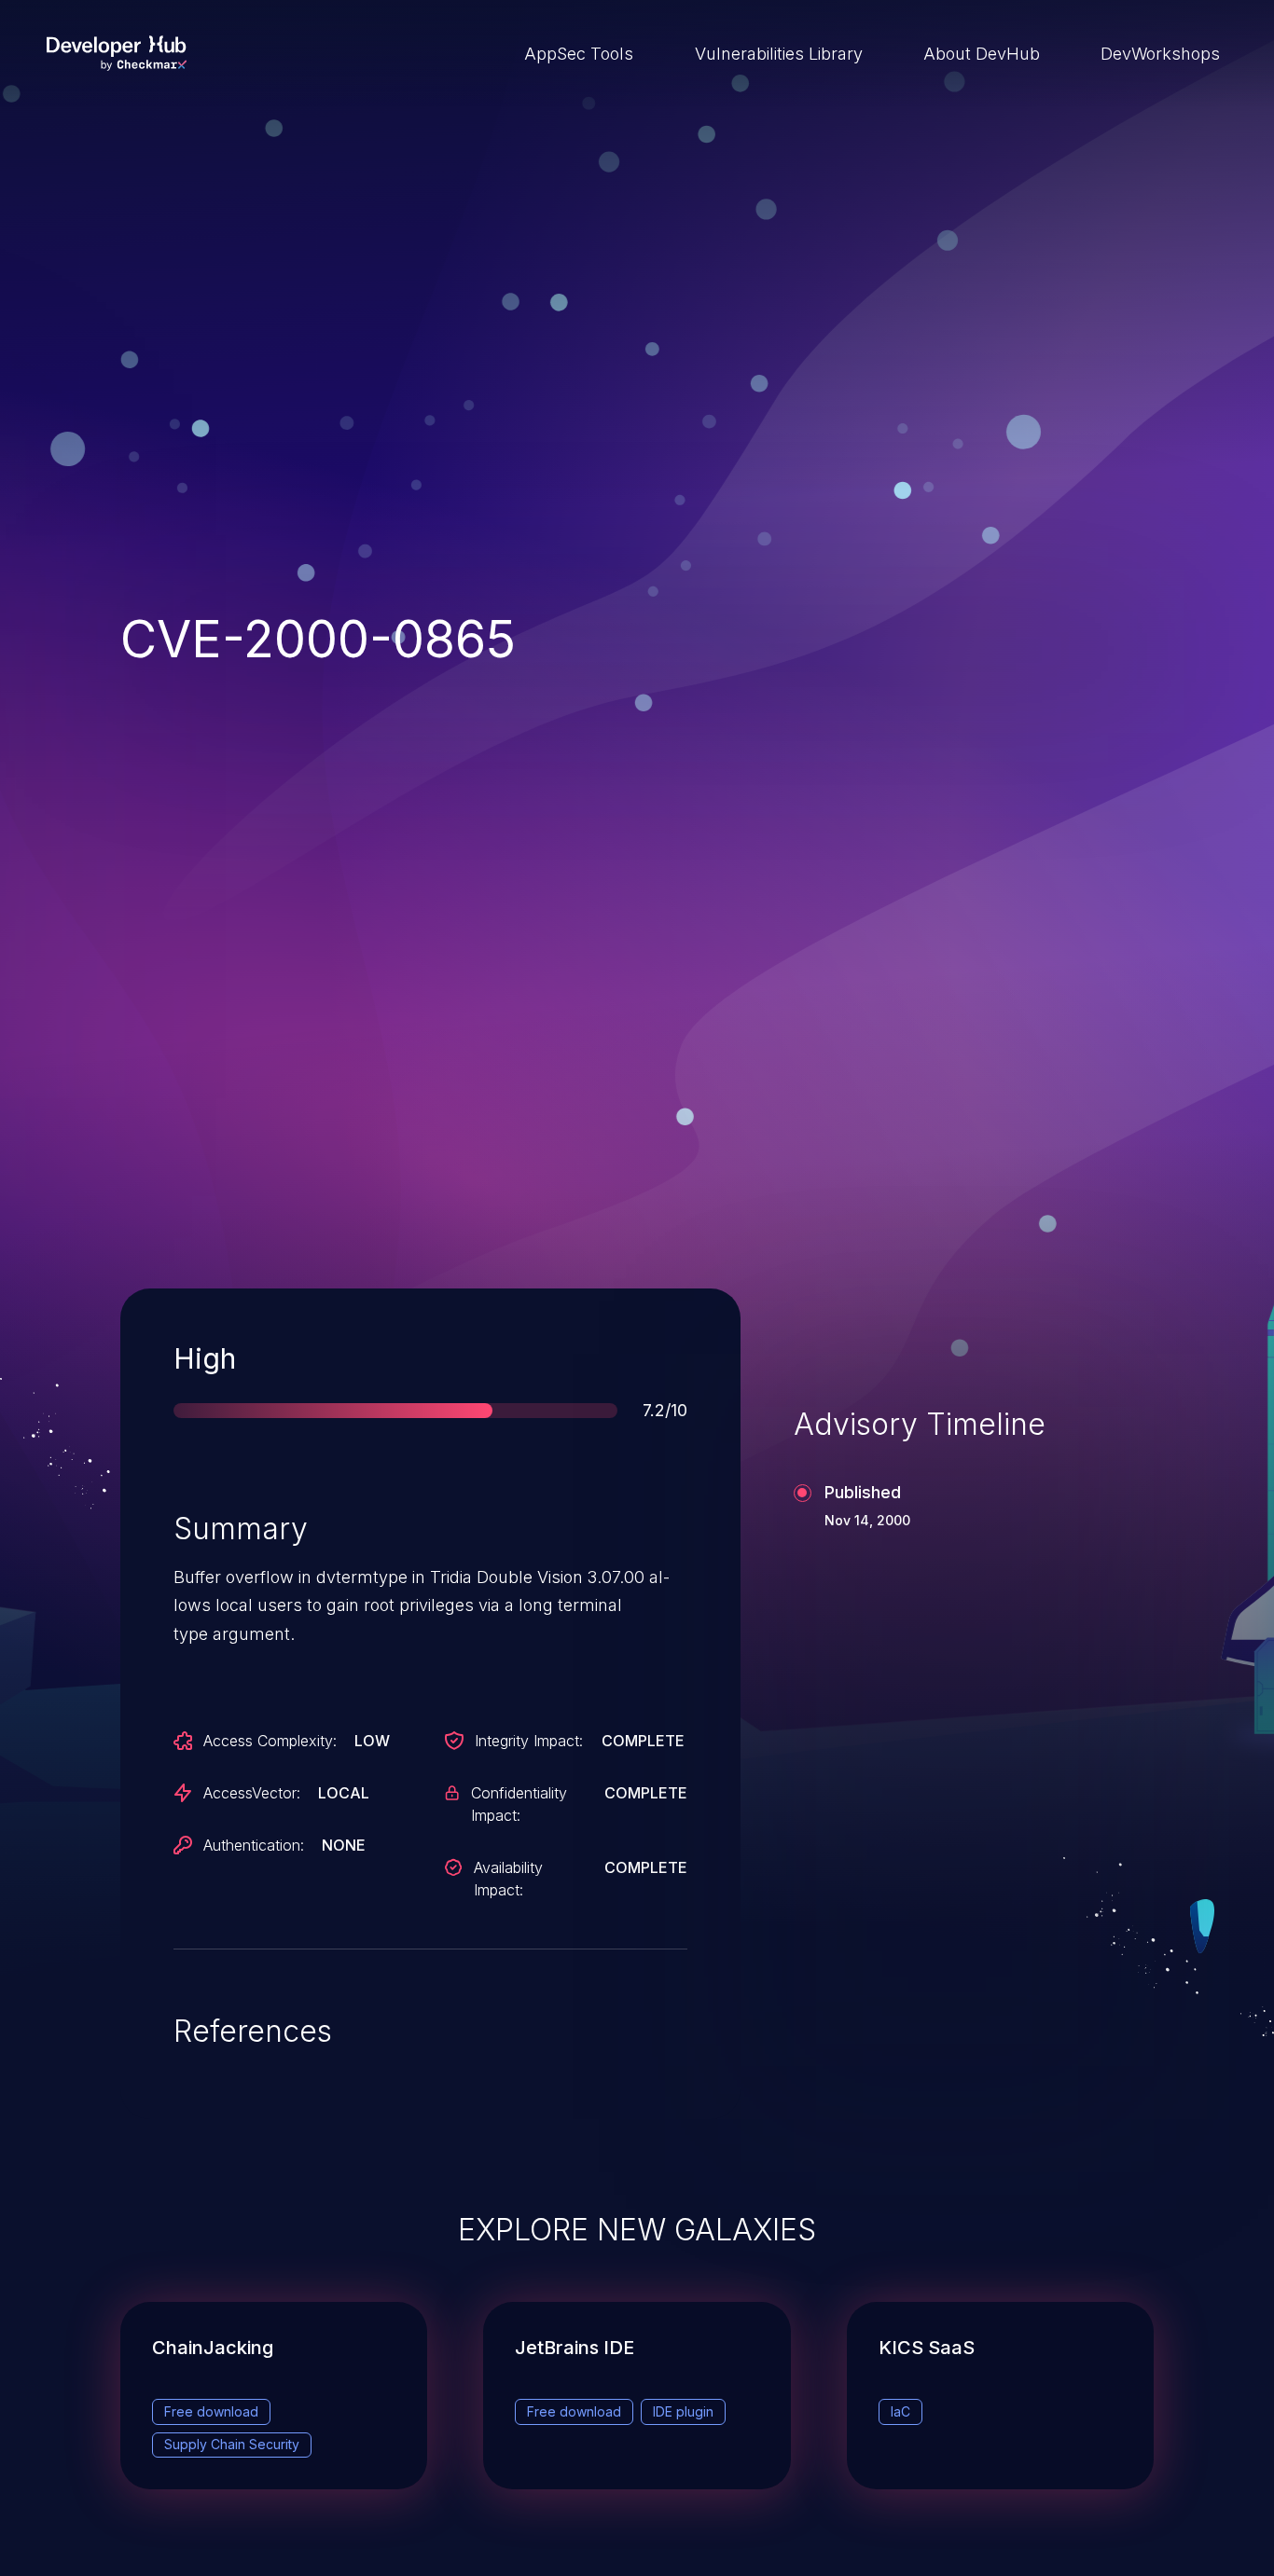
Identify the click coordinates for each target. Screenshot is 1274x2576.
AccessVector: (252, 1793)
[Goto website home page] (117, 53)
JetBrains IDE (575, 2348)
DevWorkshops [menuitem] (1160, 54)
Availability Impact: (508, 1879)
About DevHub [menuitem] (982, 54)
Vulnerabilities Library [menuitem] (779, 54)
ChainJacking (213, 2348)
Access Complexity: (270, 1741)
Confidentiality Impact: (519, 1804)
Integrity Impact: (529, 1741)
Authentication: (254, 1845)
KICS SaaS (927, 2348)
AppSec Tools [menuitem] (579, 54)
